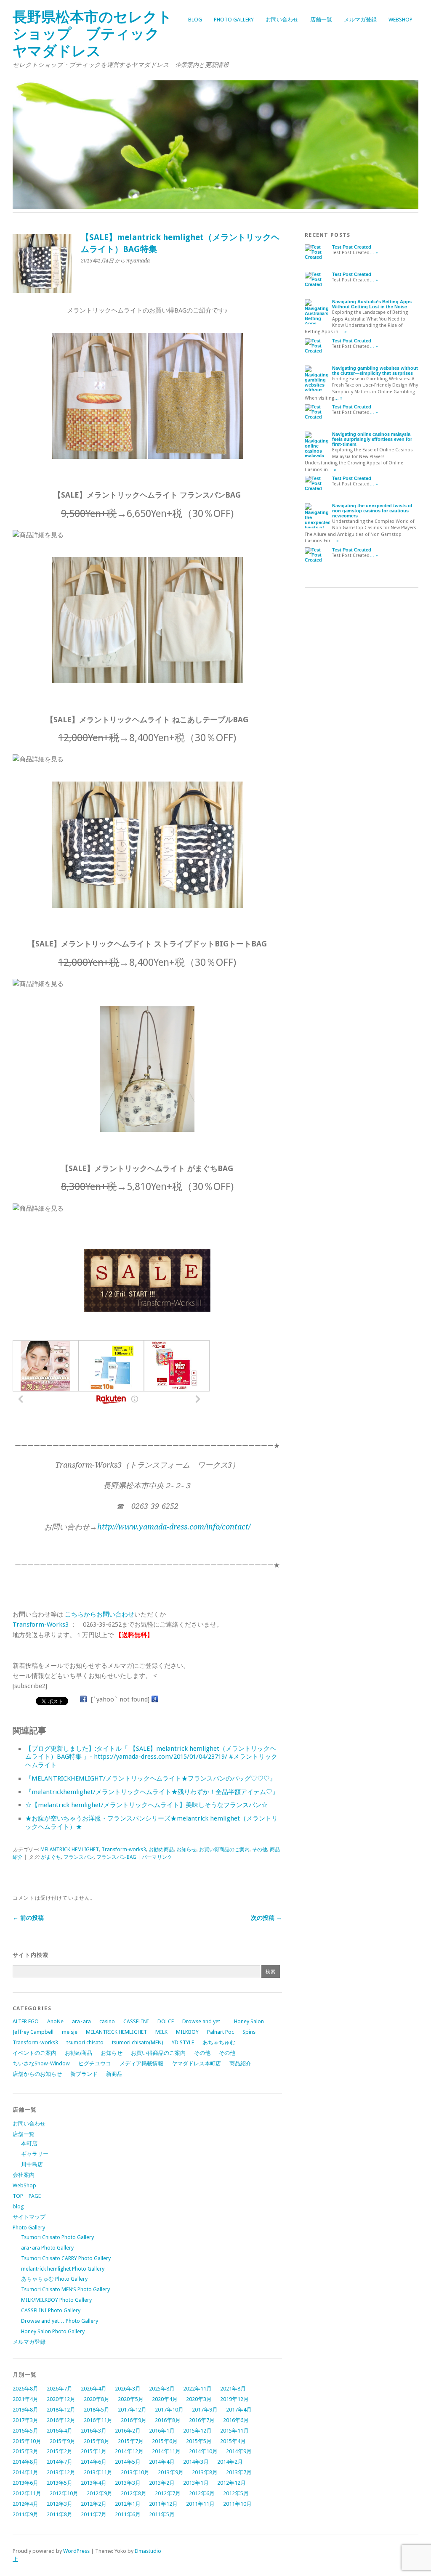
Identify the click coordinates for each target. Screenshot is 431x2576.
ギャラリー (35, 2154)
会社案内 (24, 2175)
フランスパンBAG (116, 1857)
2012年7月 (168, 2493)
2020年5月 (131, 2399)
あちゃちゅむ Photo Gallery (54, 2279)
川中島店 (32, 2164)
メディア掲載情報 (141, 2063)
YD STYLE (183, 2042)
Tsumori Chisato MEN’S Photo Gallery (65, 2289)
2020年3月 (199, 2399)
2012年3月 (60, 2504)
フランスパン (79, 1857)
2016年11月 (98, 2420)
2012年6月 (202, 2493)
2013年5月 (60, 2483)
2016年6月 (236, 2420)
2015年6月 (165, 2441)
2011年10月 (237, 2504)
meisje (70, 2032)
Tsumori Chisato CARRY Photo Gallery (66, 2258)
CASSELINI (136, 2021)
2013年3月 (128, 2483)
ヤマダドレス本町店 (196, 2063)
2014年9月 (239, 2451)
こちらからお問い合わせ (100, 1614)
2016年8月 (168, 2420)
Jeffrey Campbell (33, 2032)
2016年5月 (25, 2431)
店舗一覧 (321, 20)
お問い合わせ (282, 20)
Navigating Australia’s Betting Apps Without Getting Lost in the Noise (372, 304)
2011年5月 (162, 2514)
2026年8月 (25, 2389)
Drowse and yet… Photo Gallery (60, 2321)
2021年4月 (25, 2399)
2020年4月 (165, 2399)
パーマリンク (157, 1857)
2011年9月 (25, 2514)
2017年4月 (239, 2410)
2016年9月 (134, 2420)
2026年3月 (128, 2389)
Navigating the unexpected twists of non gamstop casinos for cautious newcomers (372, 511)
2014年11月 (166, 2451)
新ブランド (84, 2074)
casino (107, 2021)
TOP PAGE (27, 2196)
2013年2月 (162, 2483)
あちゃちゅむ (219, 2042)
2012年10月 (64, 2493)
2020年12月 (61, 2399)
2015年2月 (60, 2451)
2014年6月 (94, 2462)
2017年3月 (25, 2420)
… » (374, 253)
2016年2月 (128, 2431)
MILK (161, 2032)
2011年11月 (200, 2504)
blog (195, 20)
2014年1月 (25, 2472)
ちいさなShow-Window (41, 2063)
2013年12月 (61, 2472)
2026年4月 (94, 2389)
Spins (249, 2032)
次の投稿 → (266, 1918)
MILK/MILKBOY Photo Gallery (56, 2300)
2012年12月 (231, 2483)
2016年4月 (60, 2431)
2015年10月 (27, 2441)
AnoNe (55, 2021)
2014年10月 (203, 2451)
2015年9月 (63, 2441)
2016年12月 (61, 2420)
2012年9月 (100, 2493)
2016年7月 (202, 2420)
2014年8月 (25, 2462)
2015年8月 (97, 2441)
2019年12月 (234, 2399)
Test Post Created (352, 247)
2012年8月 (134, 2493)
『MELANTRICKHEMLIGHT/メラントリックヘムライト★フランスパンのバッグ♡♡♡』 (151, 1778)
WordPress (76, 2551)
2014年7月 (60, 2462)
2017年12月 (132, 2410)
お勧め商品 (161, 1850)
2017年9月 (205, 2410)
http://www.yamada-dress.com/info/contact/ (174, 1527)
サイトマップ (29, 2217)
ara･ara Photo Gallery (47, 2248)
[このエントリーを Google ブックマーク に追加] (155, 1699)
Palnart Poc (221, 2032)
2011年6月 (128, 2514)
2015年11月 (234, 2431)
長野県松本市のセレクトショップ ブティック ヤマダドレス (93, 34)
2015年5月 (199, 2441)
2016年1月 (162, 2431)
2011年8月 (60, 2514)
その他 (260, 1850)
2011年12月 (163, 2504)
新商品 (114, 2074)
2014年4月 (162, 2462)
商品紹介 (240, 2063)
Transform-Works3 (41, 1625)
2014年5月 (128, 2462)
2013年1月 (196, 2483)
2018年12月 (61, 2410)
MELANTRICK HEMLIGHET (70, 1850)
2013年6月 (25, 2483)
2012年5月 (236, 2493)
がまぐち (51, 1857)
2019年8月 (25, 2410)
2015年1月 (94, 2451)
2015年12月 (197, 2431)
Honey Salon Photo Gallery (53, 2331)
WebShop (400, 20)
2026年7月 (60, 2389)
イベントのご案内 (35, 2053)
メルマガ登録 (360, 20)
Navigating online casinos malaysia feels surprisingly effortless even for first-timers (372, 439)
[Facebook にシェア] (83, 1699)
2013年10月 (135, 2472)
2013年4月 (94, 2483)
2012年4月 (25, 2504)
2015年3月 (25, 2451)
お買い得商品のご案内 (224, 1850)
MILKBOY (187, 2032)
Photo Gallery (234, 20)
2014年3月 (196, 2462)
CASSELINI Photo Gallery (51, 2310)
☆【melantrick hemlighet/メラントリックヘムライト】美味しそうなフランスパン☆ (146, 1805)
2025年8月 (162, 2389)
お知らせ (186, 1850)
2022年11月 (197, 2389)
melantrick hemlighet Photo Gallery (63, 2269)
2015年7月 (131, 2441)
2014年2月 (230, 2462)
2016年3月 (94, 2431)
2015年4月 (233, 2441)
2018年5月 (97, 2410)
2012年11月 (27, 2493)
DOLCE (166, 2021)
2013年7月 (239, 2472)
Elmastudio (148, 2551)
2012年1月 (128, 2504)
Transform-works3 (124, 1850)
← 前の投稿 (28, 1918)
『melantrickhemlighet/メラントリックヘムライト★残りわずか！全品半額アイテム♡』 (152, 1792)
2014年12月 (129, 2451)
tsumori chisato (85, 2042)
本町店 (29, 2143)
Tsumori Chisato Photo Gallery (57, 2237)
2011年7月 (94, 2514)
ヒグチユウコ (95, 2063)
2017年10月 (169, 2410)
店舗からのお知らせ (37, 2074)
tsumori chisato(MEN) (138, 2042)
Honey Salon (249, 2021)
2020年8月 (97, 2399)
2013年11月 (98, 2472)
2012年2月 (94, 2504)
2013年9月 (171, 2472)
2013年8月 (205, 2472)
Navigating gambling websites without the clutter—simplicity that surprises (375, 371)
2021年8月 (233, 2389)
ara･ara (81, 2021)
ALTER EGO (26, 2021)
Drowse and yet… (204, 2021)
